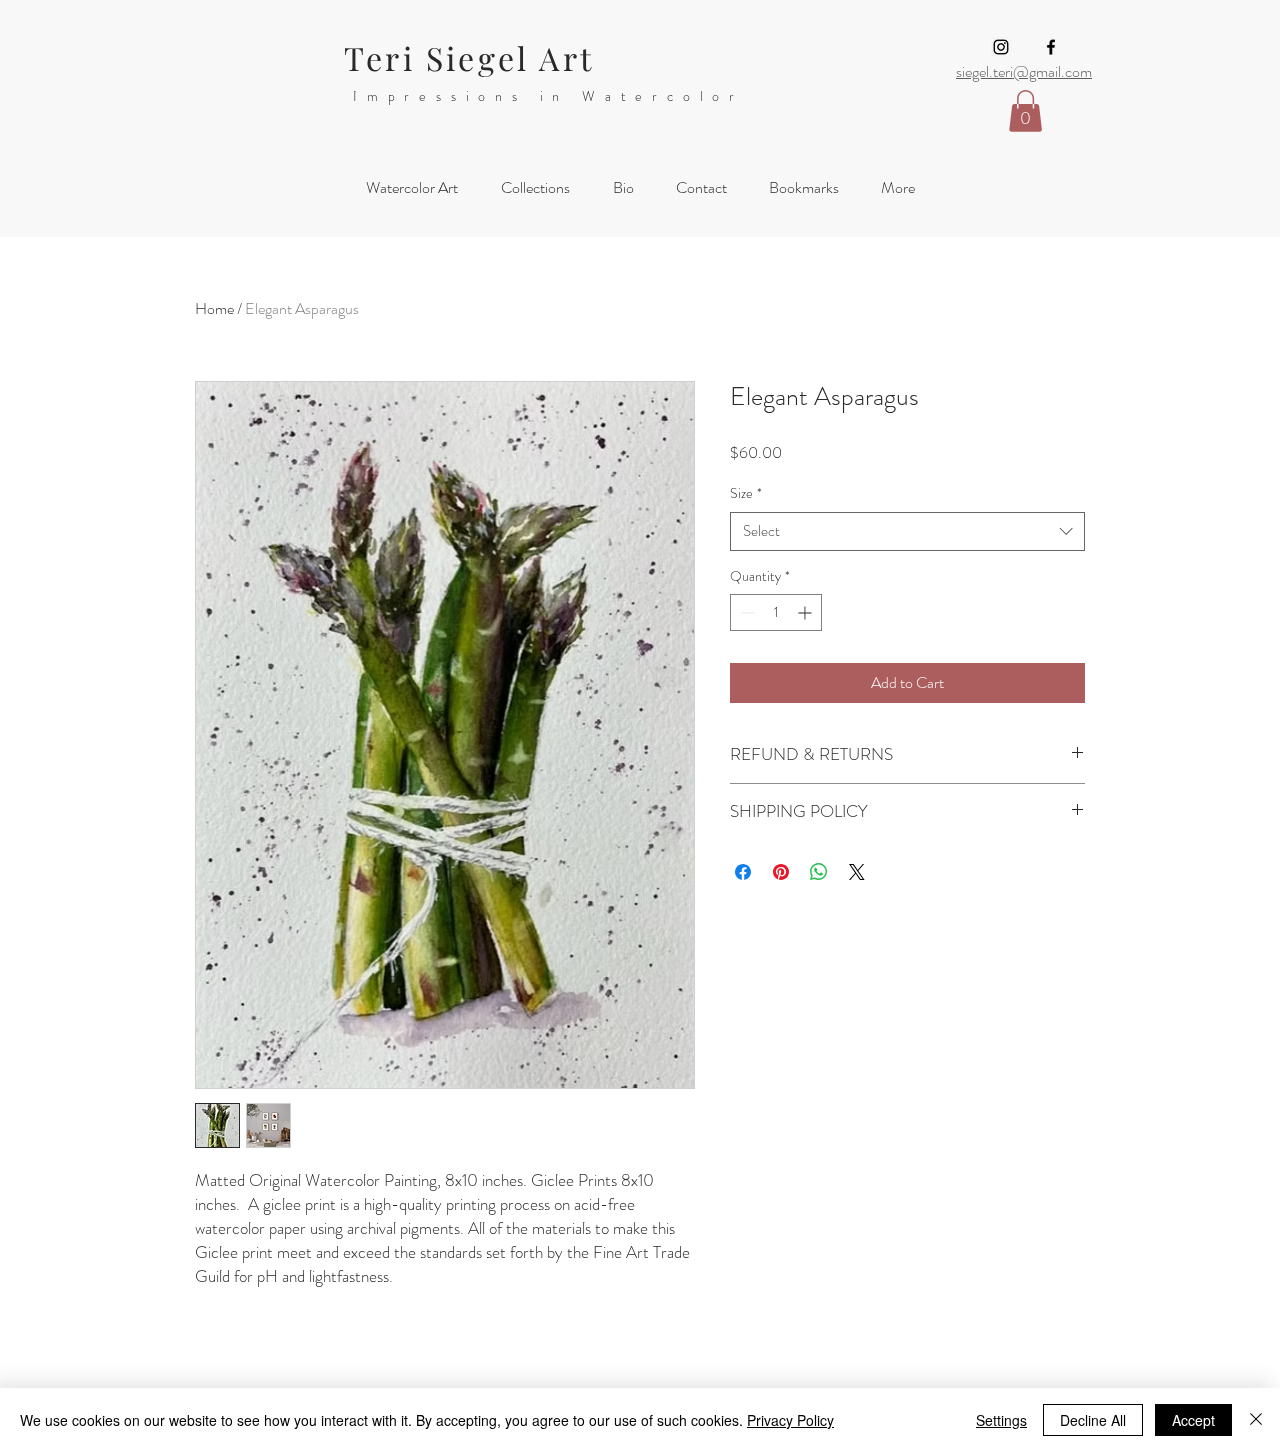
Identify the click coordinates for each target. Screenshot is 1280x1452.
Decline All (1093, 1420)
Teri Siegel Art (469, 57)
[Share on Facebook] (743, 872)
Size (746, 493)
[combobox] (907, 531)
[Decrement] (745, 612)
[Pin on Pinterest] (781, 872)
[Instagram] (1001, 47)
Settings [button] (1001, 1420)
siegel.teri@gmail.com (1024, 71)
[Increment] (806, 612)
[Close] (1256, 1420)
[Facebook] (1051, 47)
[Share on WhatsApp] (819, 872)
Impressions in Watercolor (548, 96)
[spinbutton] (776, 612)
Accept (1193, 1420)
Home (214, 308)
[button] (1025, 111)
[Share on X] (857, 872)
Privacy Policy (790, 1420)
